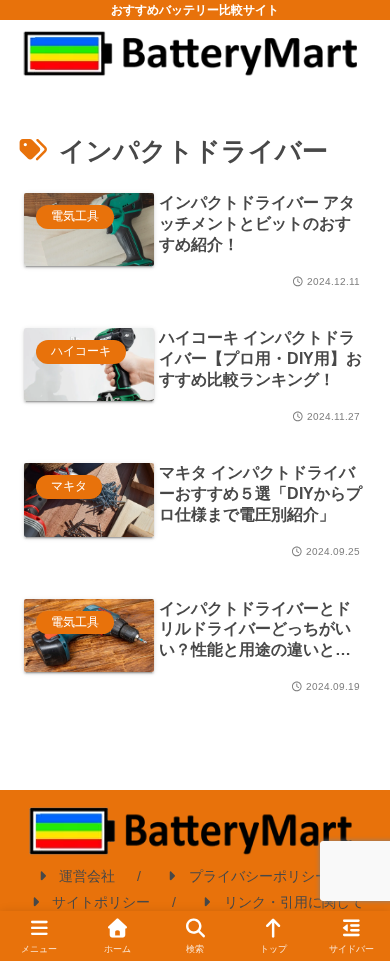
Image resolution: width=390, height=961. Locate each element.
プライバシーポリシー (259, 876)
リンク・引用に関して (294, 902)
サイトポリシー (101, 902)
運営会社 (87, 876)
